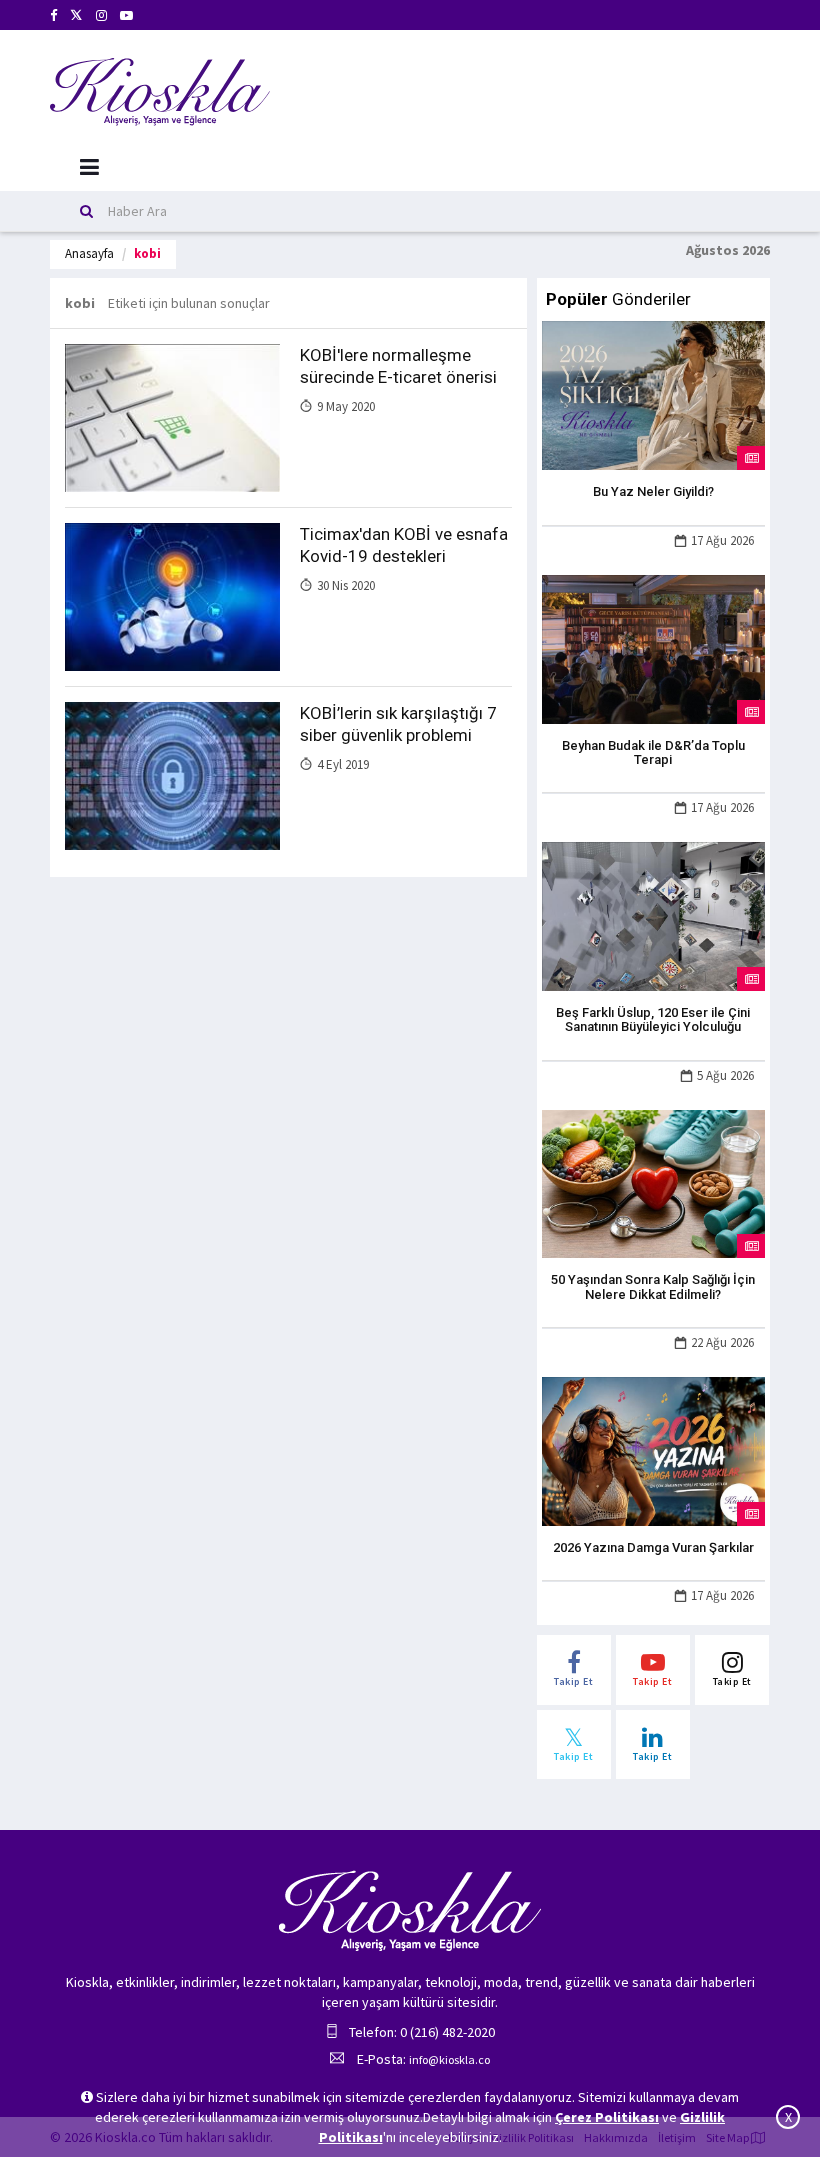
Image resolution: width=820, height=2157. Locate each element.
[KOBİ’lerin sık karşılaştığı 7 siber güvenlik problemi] (172, 775)
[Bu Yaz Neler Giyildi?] (653, 394)
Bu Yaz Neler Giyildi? (653, 491)
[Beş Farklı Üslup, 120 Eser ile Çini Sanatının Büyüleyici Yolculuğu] (653, 915)
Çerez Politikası (607, 2117)
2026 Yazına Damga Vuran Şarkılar (653, 1547)
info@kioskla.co (449, 2059)
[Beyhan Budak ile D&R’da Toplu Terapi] (653, 647)
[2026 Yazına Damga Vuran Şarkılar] (653, 1450)
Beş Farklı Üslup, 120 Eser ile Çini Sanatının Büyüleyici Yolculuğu (653, 1019)
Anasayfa (89, 253)
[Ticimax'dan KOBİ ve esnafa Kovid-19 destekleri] (172, 596)
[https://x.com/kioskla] (76, 15)
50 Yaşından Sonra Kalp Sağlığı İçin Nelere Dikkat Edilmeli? (653, 1286)
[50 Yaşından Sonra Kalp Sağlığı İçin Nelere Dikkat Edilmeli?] (653, 1182)
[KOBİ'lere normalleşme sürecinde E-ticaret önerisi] (172, 417)
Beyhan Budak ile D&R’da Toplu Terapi (653, 752)
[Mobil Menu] (89, 167)
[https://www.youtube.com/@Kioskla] (126, 15)
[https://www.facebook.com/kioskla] (53, 15)
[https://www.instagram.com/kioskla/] (101, 15)
